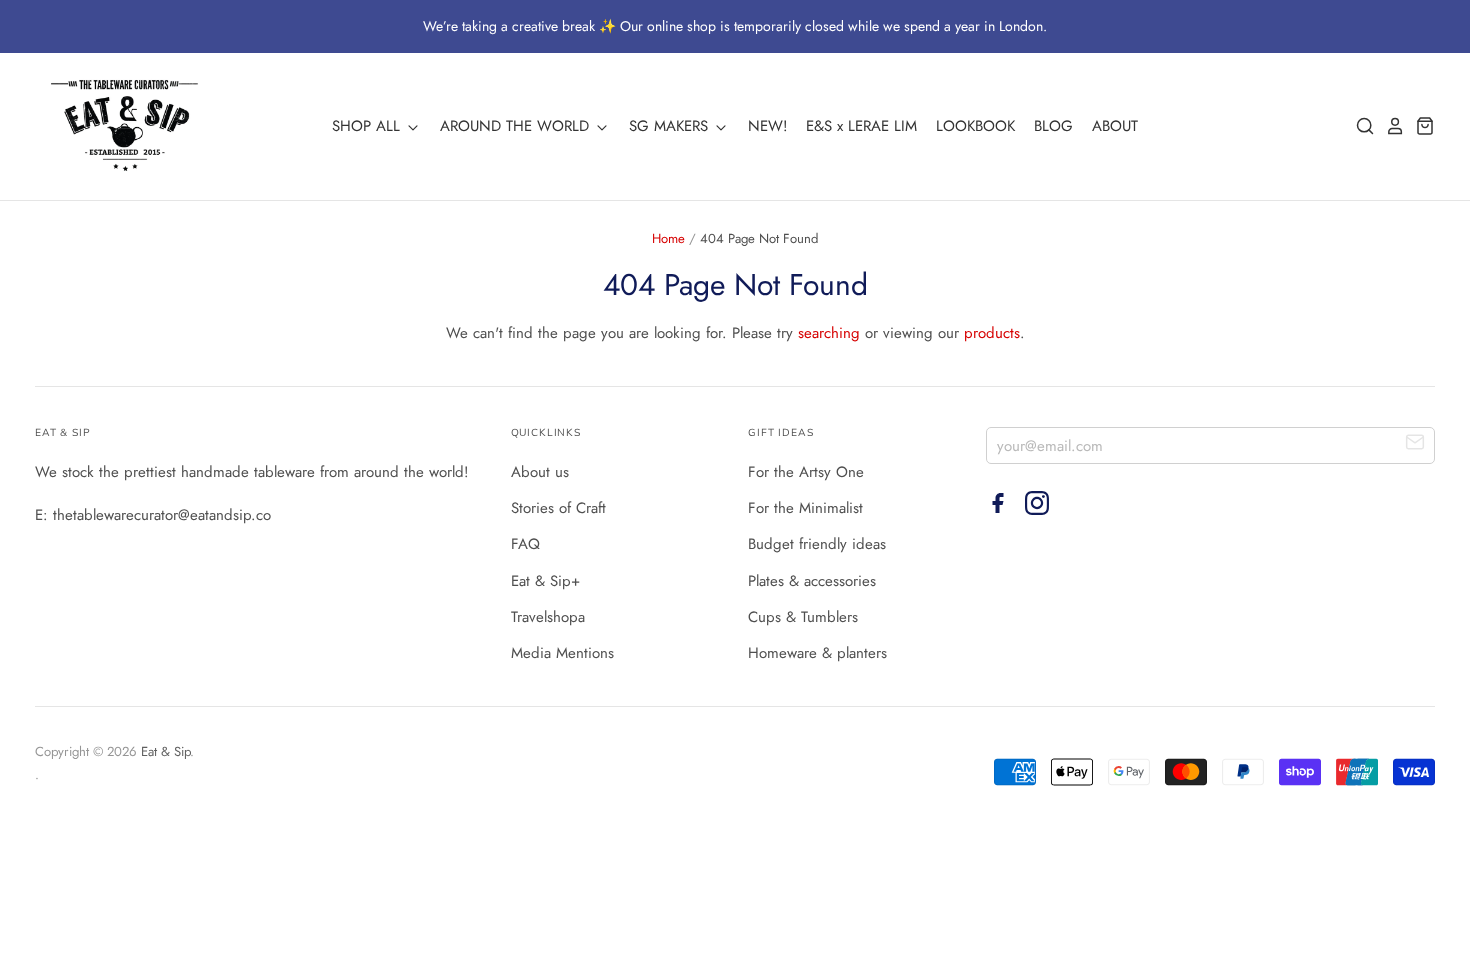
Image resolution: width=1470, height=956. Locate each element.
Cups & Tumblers (803, 617)
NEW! (768, 126)
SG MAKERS (671, 126)
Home (668, 238)
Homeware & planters (817, 653)
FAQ (525, 544)
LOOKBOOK (975, 126)
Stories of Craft (558, 508)
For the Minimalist (805, 508)
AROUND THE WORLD (517, 126)
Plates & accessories (812, 581)
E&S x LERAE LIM (861, 126)
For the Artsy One (806, 472)
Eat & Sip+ (545, 581)
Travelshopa (548, 617)
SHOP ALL (368, 126)
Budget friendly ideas (817, 544)
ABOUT (1115, 126)
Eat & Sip (165, 751)
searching (829, 333)
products (992, 333)
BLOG (1053, 126)
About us (540, 472)
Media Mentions (562, 653)
